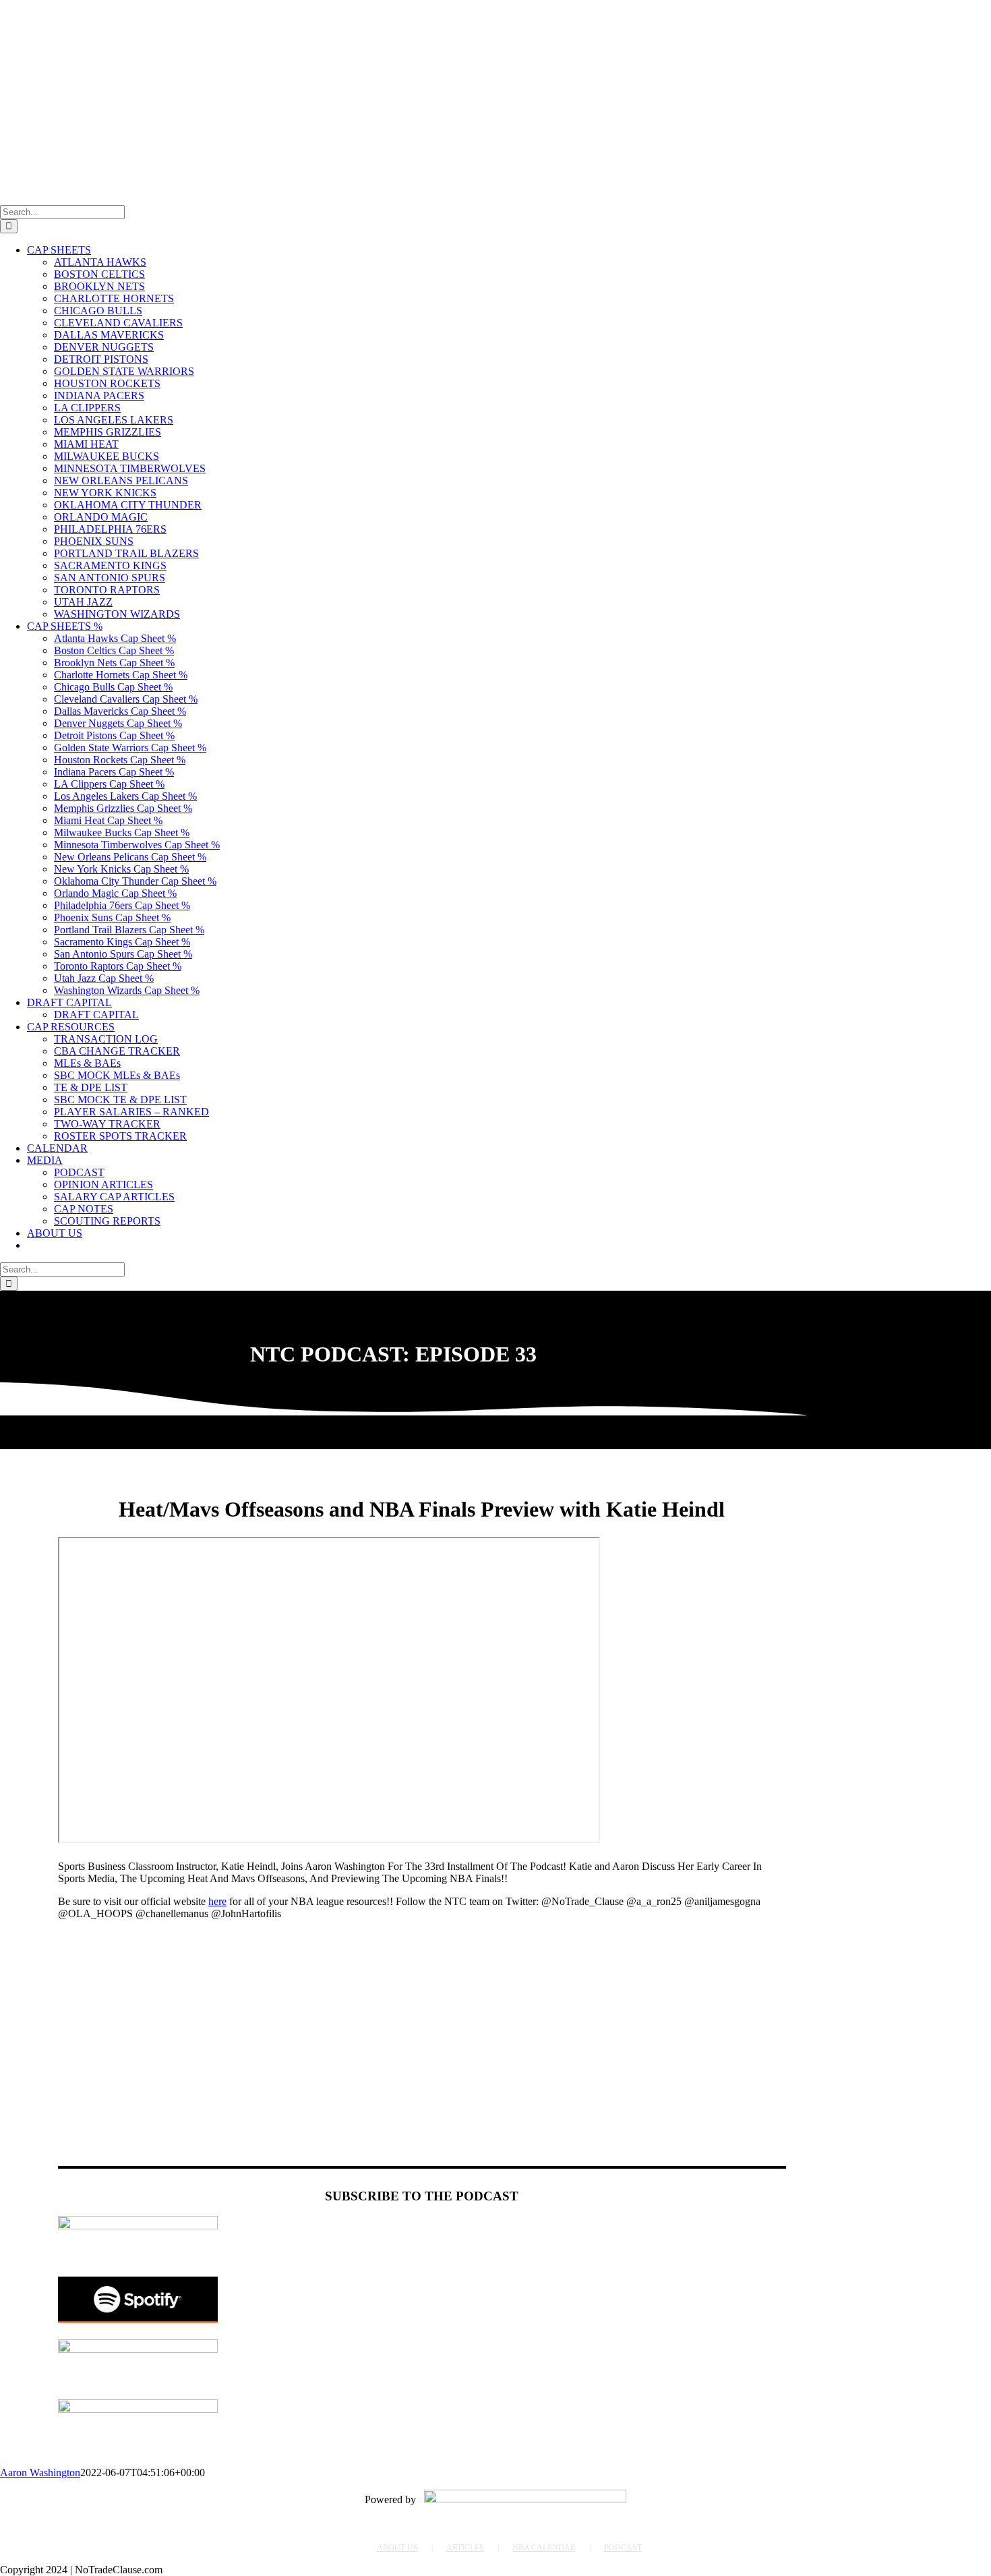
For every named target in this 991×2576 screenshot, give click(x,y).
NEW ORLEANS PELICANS (121, 480)
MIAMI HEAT (86, 444)
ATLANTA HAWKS (100, 262)
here (217, 1901)
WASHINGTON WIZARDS (117, 614)
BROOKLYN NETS (99, 286)
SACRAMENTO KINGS (110, 565)
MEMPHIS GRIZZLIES (108, 432)
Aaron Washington (40, 2472)
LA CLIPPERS (87, 408)
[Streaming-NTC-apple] (138, 2349)
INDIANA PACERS (99, 396)
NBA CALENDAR (544, 2548)
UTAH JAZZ (83, 602)
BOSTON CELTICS (99, 274)
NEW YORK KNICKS (105, 493)
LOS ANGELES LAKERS (114, 420)
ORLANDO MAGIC (101, 517)
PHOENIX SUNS (94, 541)
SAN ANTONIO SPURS (110, 578)
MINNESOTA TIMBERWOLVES (130, 468)
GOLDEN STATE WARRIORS (124, 371)
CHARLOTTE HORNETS (114, 298)
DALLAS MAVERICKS (109, 335)
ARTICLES (465, 2548)
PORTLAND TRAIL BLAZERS (126, 553)
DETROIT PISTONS (101, 359)
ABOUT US (397, 2548)
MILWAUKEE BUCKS (107, 456)
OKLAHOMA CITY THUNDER (128, 505)
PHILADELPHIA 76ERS (110, 529)
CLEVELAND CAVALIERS (118, 323)
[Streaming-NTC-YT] (138, 2409)
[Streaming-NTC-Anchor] (138, 2226)
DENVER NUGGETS (104, 347)
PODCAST (623, 2548)
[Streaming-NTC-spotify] (138, 2319)
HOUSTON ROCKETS (107, 383)
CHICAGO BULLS (98, 311)
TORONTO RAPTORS (107, 590)
